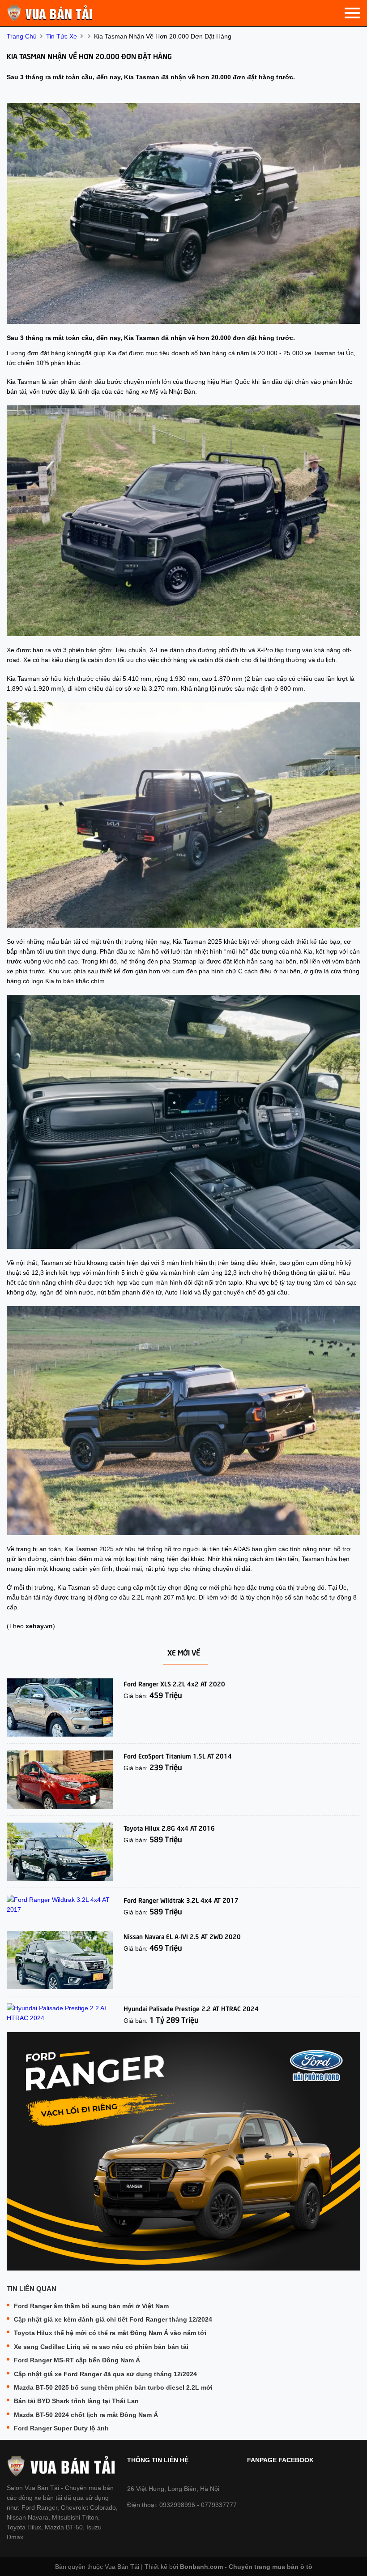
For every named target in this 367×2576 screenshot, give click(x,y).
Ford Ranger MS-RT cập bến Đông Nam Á (77, 2360)
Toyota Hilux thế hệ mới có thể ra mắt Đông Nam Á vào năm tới (110, 2333)
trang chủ (22, 36)
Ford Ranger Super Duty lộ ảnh (61, 2428)
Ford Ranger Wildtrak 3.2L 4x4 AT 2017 (181, 1900)
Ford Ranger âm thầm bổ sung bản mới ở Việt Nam (91, 2306)
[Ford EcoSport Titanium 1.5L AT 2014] (60, 1780)
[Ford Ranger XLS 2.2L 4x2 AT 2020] (60, 1707)
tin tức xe (62, 36)
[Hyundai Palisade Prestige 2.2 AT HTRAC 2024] (60, 2013)
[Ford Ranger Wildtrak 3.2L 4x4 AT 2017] (60, 1905)
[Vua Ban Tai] (51, 13)
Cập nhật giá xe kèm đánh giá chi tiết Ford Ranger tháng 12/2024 (113, 2319)
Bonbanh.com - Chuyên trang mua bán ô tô (246, 2567)
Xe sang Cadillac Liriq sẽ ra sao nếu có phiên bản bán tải (101, 2347)
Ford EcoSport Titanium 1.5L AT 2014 (178, 1755)
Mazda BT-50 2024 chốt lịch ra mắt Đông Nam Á (86, 2415)
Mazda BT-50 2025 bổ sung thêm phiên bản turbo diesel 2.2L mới (113, 2387)
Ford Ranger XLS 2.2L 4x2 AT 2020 (174, 1683)
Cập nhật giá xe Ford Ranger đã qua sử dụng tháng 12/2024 (105, 2374)
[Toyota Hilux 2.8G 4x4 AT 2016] (60, 1852)
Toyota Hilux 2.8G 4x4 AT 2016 (169, 1828)
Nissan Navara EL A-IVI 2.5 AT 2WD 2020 (182, 1936)
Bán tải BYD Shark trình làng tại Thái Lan (76, 2401)
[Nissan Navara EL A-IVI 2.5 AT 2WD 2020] (60, 1960)
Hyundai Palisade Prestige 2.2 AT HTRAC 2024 (191, 2008)
